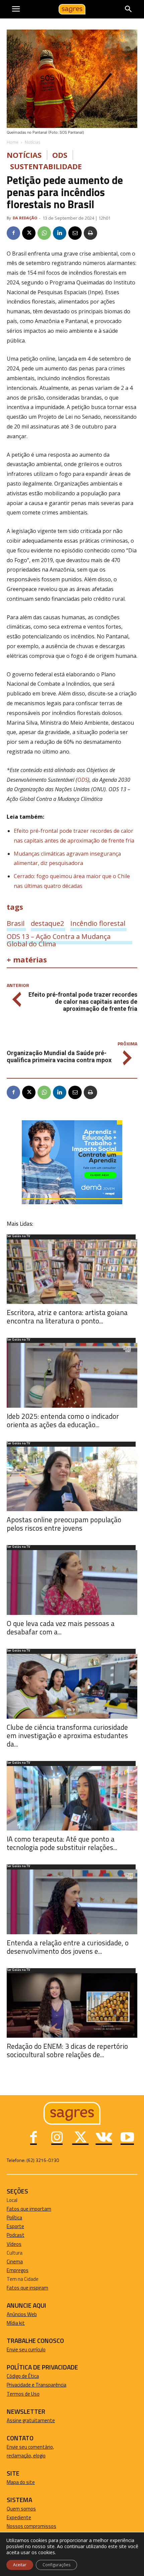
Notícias (32, 142)
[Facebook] (13, 233)
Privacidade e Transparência (37, 2385)
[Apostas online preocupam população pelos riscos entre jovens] (72, 1479)
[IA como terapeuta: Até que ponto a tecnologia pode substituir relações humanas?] (72, 1798)
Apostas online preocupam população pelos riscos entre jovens (64, 1524)
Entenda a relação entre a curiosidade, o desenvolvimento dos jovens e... (68, 1947)
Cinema (15, 2262)
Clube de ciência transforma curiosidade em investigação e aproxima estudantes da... (67, 1735)
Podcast (16, 2235)
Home (13, 142)
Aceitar (20, 2565)
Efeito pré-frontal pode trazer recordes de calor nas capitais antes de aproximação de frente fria (83, 1002)
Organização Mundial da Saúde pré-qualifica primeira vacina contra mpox (59, 1056)
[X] (29, 233)
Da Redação (25, 218)
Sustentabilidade (46, 166)
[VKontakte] (104, 2138)
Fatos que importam (29, 2209)
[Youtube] (127, 2138)
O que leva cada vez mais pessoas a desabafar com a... (61, 1628)
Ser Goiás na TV (18, 1236)
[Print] (90, 233)
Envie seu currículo (26, 2349)
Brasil (16, 923)
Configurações (56, 2565)
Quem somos (21, 2509)
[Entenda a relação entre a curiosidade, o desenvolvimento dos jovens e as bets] (72, 1902)
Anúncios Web (22, 2314)
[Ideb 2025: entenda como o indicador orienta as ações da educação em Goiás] (72, 1375)
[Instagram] (57, 2138)
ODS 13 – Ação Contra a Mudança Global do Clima (59, 936)
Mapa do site (21, 2482)
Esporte (15, 2226)
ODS (60, 155)
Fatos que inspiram (27, 2288)
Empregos (18, 2270)
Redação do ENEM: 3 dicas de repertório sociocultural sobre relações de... (67, 2050)
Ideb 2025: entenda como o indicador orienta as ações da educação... (63, 1420)
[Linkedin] (60, 233)
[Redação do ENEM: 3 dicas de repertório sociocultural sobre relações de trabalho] (72, 2006)
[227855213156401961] (72, 1202)
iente (25, 2517)
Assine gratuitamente (31, 2420)
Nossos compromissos (31, 2526)
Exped (13, 2517)
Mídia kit (16, 2323)
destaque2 (47, 923)
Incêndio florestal (98, 923)
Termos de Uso (23, 2394)
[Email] (75, 233)
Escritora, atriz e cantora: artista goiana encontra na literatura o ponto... (67, 1317)
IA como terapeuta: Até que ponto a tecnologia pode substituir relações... (62, 1843)
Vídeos (14, 2244)
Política (14, 2218)
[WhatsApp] (44, 233)
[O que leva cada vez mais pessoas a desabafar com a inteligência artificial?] (72, 1583)
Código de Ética (23, 2376)
